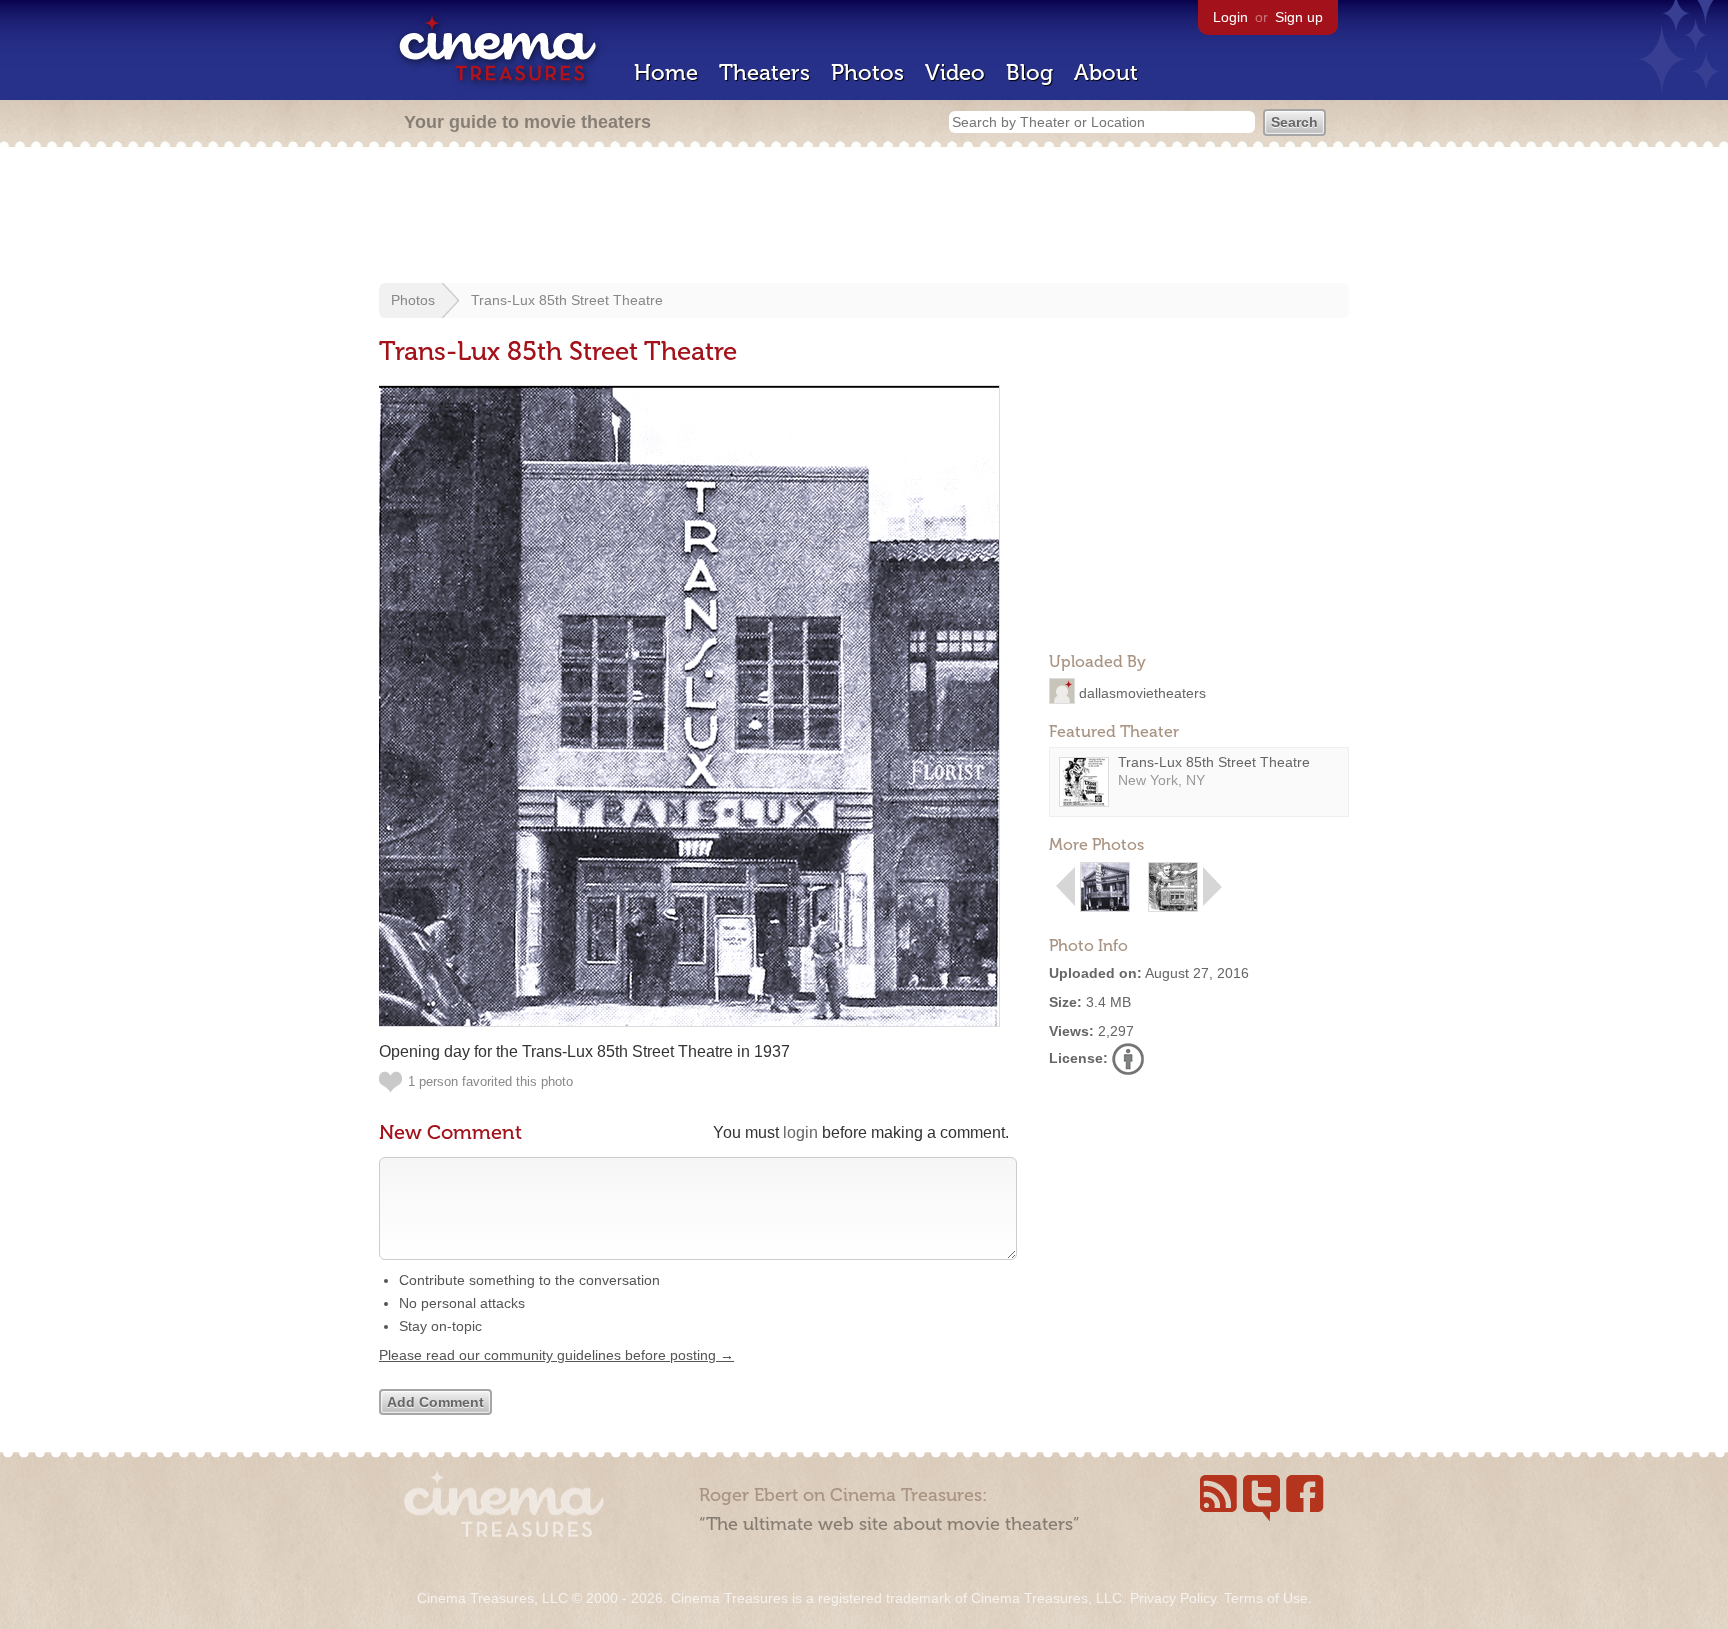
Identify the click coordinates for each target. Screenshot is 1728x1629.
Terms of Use (1266, 1598)
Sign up (1299, 17)
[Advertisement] (864, 217)
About (1106, 72)
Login (1230, 17)
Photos (867, 72)
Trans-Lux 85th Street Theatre (567, 300)
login (800, 1132)
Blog (1029, 72)
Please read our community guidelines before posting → (556, 1355)
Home (666, 72)
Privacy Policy (1173, 1598)
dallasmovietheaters (1142, 692)
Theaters (764, 72)
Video (955, 72)
